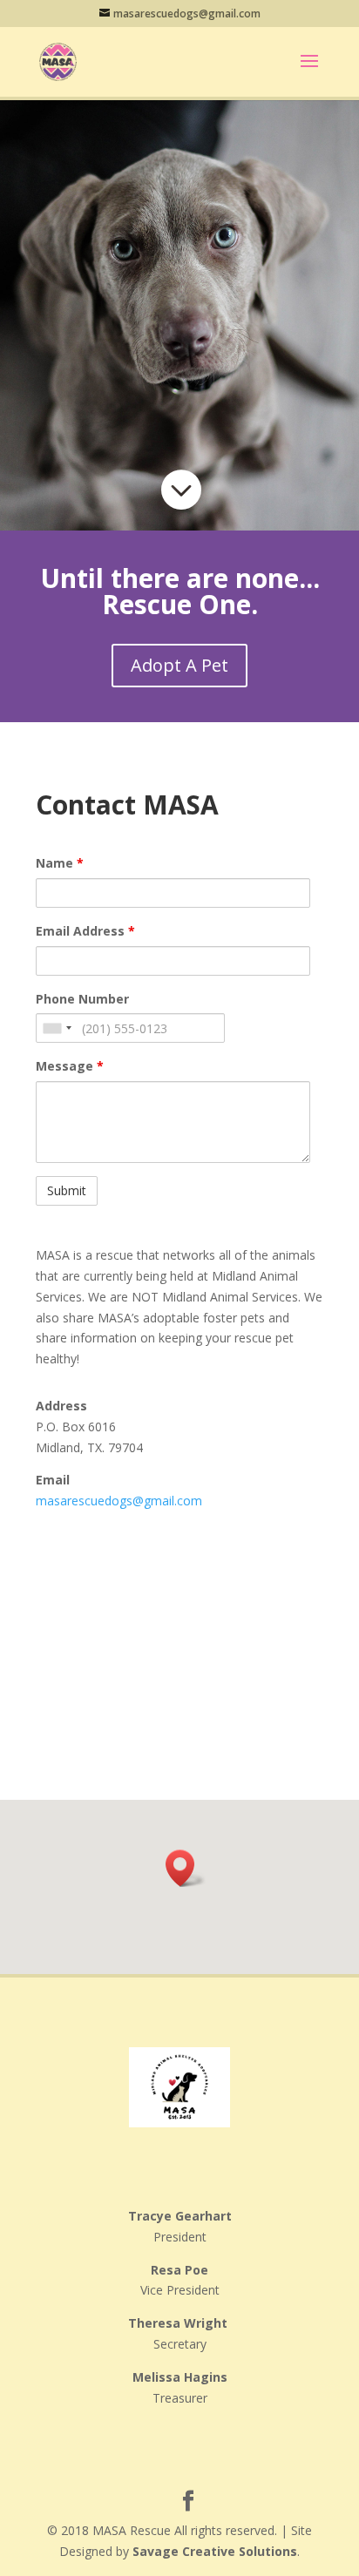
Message (70, 1066)
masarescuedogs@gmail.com (119, 1501)
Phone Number (82, 999)
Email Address (85, 931)
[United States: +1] (57, 1028)
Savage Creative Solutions (215, 2551)
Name (60, 863)
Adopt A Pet (179, 665)
